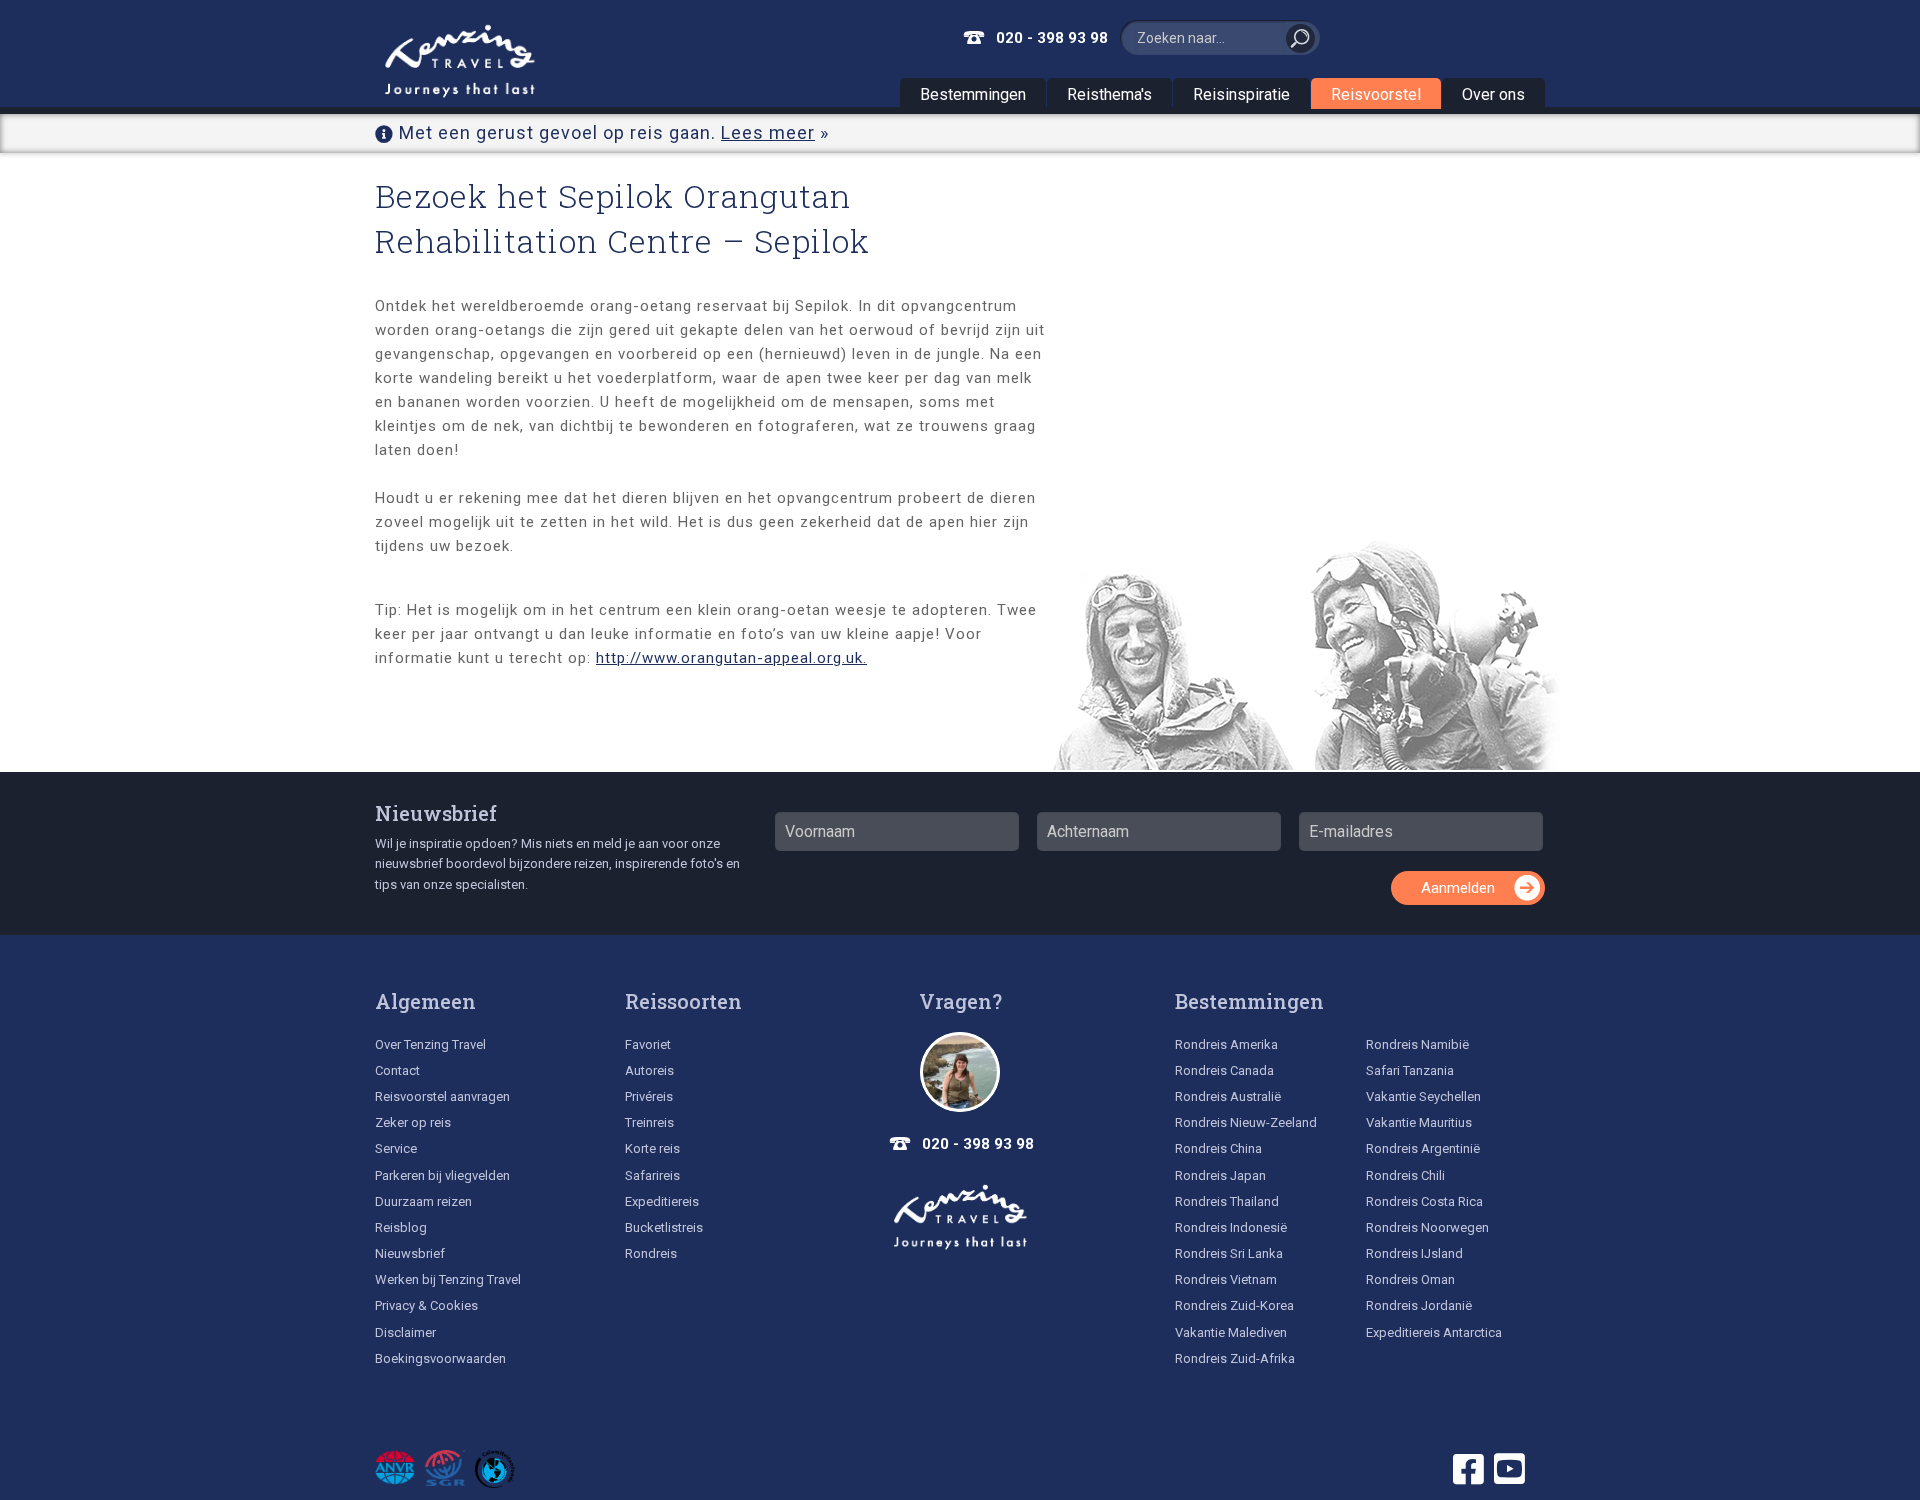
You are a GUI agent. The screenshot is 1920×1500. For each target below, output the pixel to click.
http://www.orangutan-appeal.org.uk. (731, 658)
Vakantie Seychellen (1423, 1096)
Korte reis (652, 1148)
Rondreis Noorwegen (1427, 1227)
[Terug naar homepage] (960, 1217)
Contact (397, 1070)
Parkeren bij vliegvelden (442, 1175)
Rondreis (651, 1253)
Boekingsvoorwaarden (440, 1358)
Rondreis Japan (1220, 1175)
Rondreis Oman (1410, 1279)
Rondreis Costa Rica (1424, 1201)
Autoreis (649, 1070)
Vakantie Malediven (1231, 1332)
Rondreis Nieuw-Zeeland (1246, 1122)
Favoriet (648, 1044)
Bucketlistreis (664, 1227)
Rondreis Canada (1224, 1070)
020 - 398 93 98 (1052, 38)
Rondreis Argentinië (1423, 1148)
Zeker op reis (413, 1122)
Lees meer (768, 132)
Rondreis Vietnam (1226, 1279)
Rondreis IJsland (1414, 1253)
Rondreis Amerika (1226, 1044)
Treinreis (649, 1122)
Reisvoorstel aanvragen (442, 1096)
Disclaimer (405, 1332)
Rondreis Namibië (1417, 1044)
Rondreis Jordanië (1419, 1305)
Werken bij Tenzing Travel (448, 1279)
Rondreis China (1218, 1148)
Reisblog (401, 1227)
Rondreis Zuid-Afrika (1235, 1358)
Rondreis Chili (1405, 1175)
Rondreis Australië (1228, 1096)
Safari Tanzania (1410, 1070)
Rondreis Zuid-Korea (1234, 1305)
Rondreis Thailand (1227, 1201)
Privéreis (649, 1096)
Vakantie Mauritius (1419, 1122)
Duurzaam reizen (423, 1201)
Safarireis (652, 1175)
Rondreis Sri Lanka (1229, 1253)
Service (396, 1148)
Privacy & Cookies (426, 1305)
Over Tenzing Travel (430, 1044)
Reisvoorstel (1376, 94)
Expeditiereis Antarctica (1434, 1332)
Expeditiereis (662, 1201)
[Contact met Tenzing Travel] (960, 1072)
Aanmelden (1458, 888)
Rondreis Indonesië (1231, 1227)
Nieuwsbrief (436, 813)
